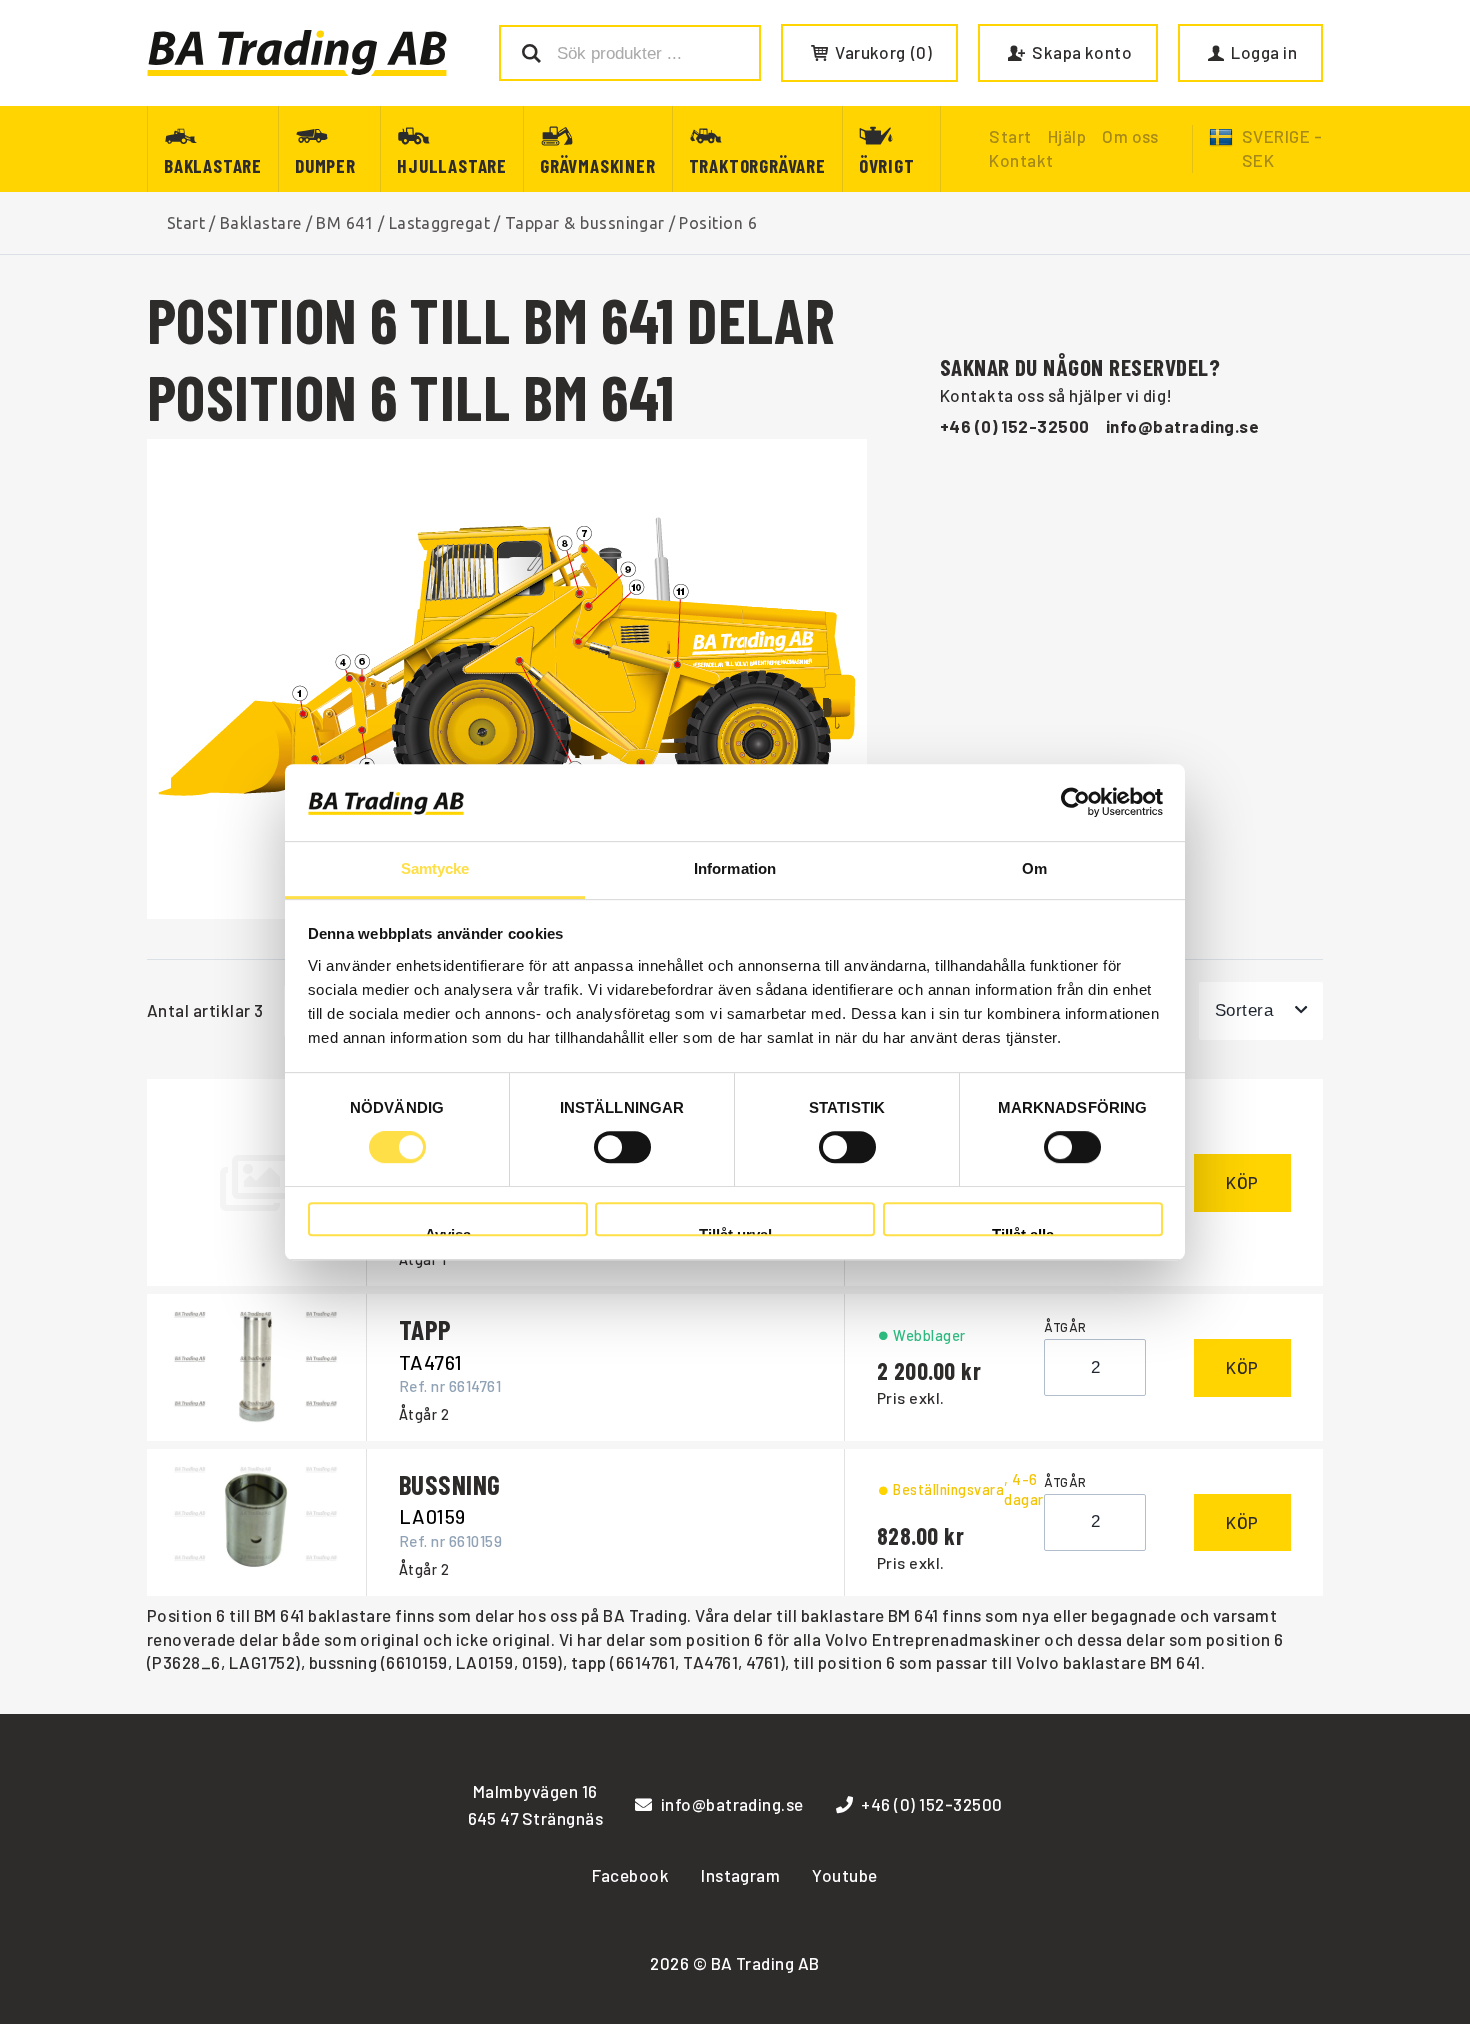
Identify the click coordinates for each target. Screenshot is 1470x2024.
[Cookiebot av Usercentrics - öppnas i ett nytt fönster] (1075, 803)
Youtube (844, 1875)
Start (186, 223)
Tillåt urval (735, 1231)
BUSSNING (450, 1484)
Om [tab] (1034, 868)
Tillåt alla (1023, 1231)
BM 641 (345, 223)
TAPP (425, 1329)
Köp (1242, 1182)
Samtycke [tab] (435, 868)
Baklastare (213, 165)
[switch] (622, 1147)
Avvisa (448, 1231)
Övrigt (887, 165)
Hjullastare (452, 165)
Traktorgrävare (757, 165)
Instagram (740, 1875)
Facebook (630, 1875)
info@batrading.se (1182, 426)
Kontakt (1021, 160)
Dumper (325, 165)
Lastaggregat (440, 223)
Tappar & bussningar (585, 223)
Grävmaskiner (598, 165)
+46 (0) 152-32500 (1015, 426)
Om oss (1130, 136)
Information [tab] (735, 868)
